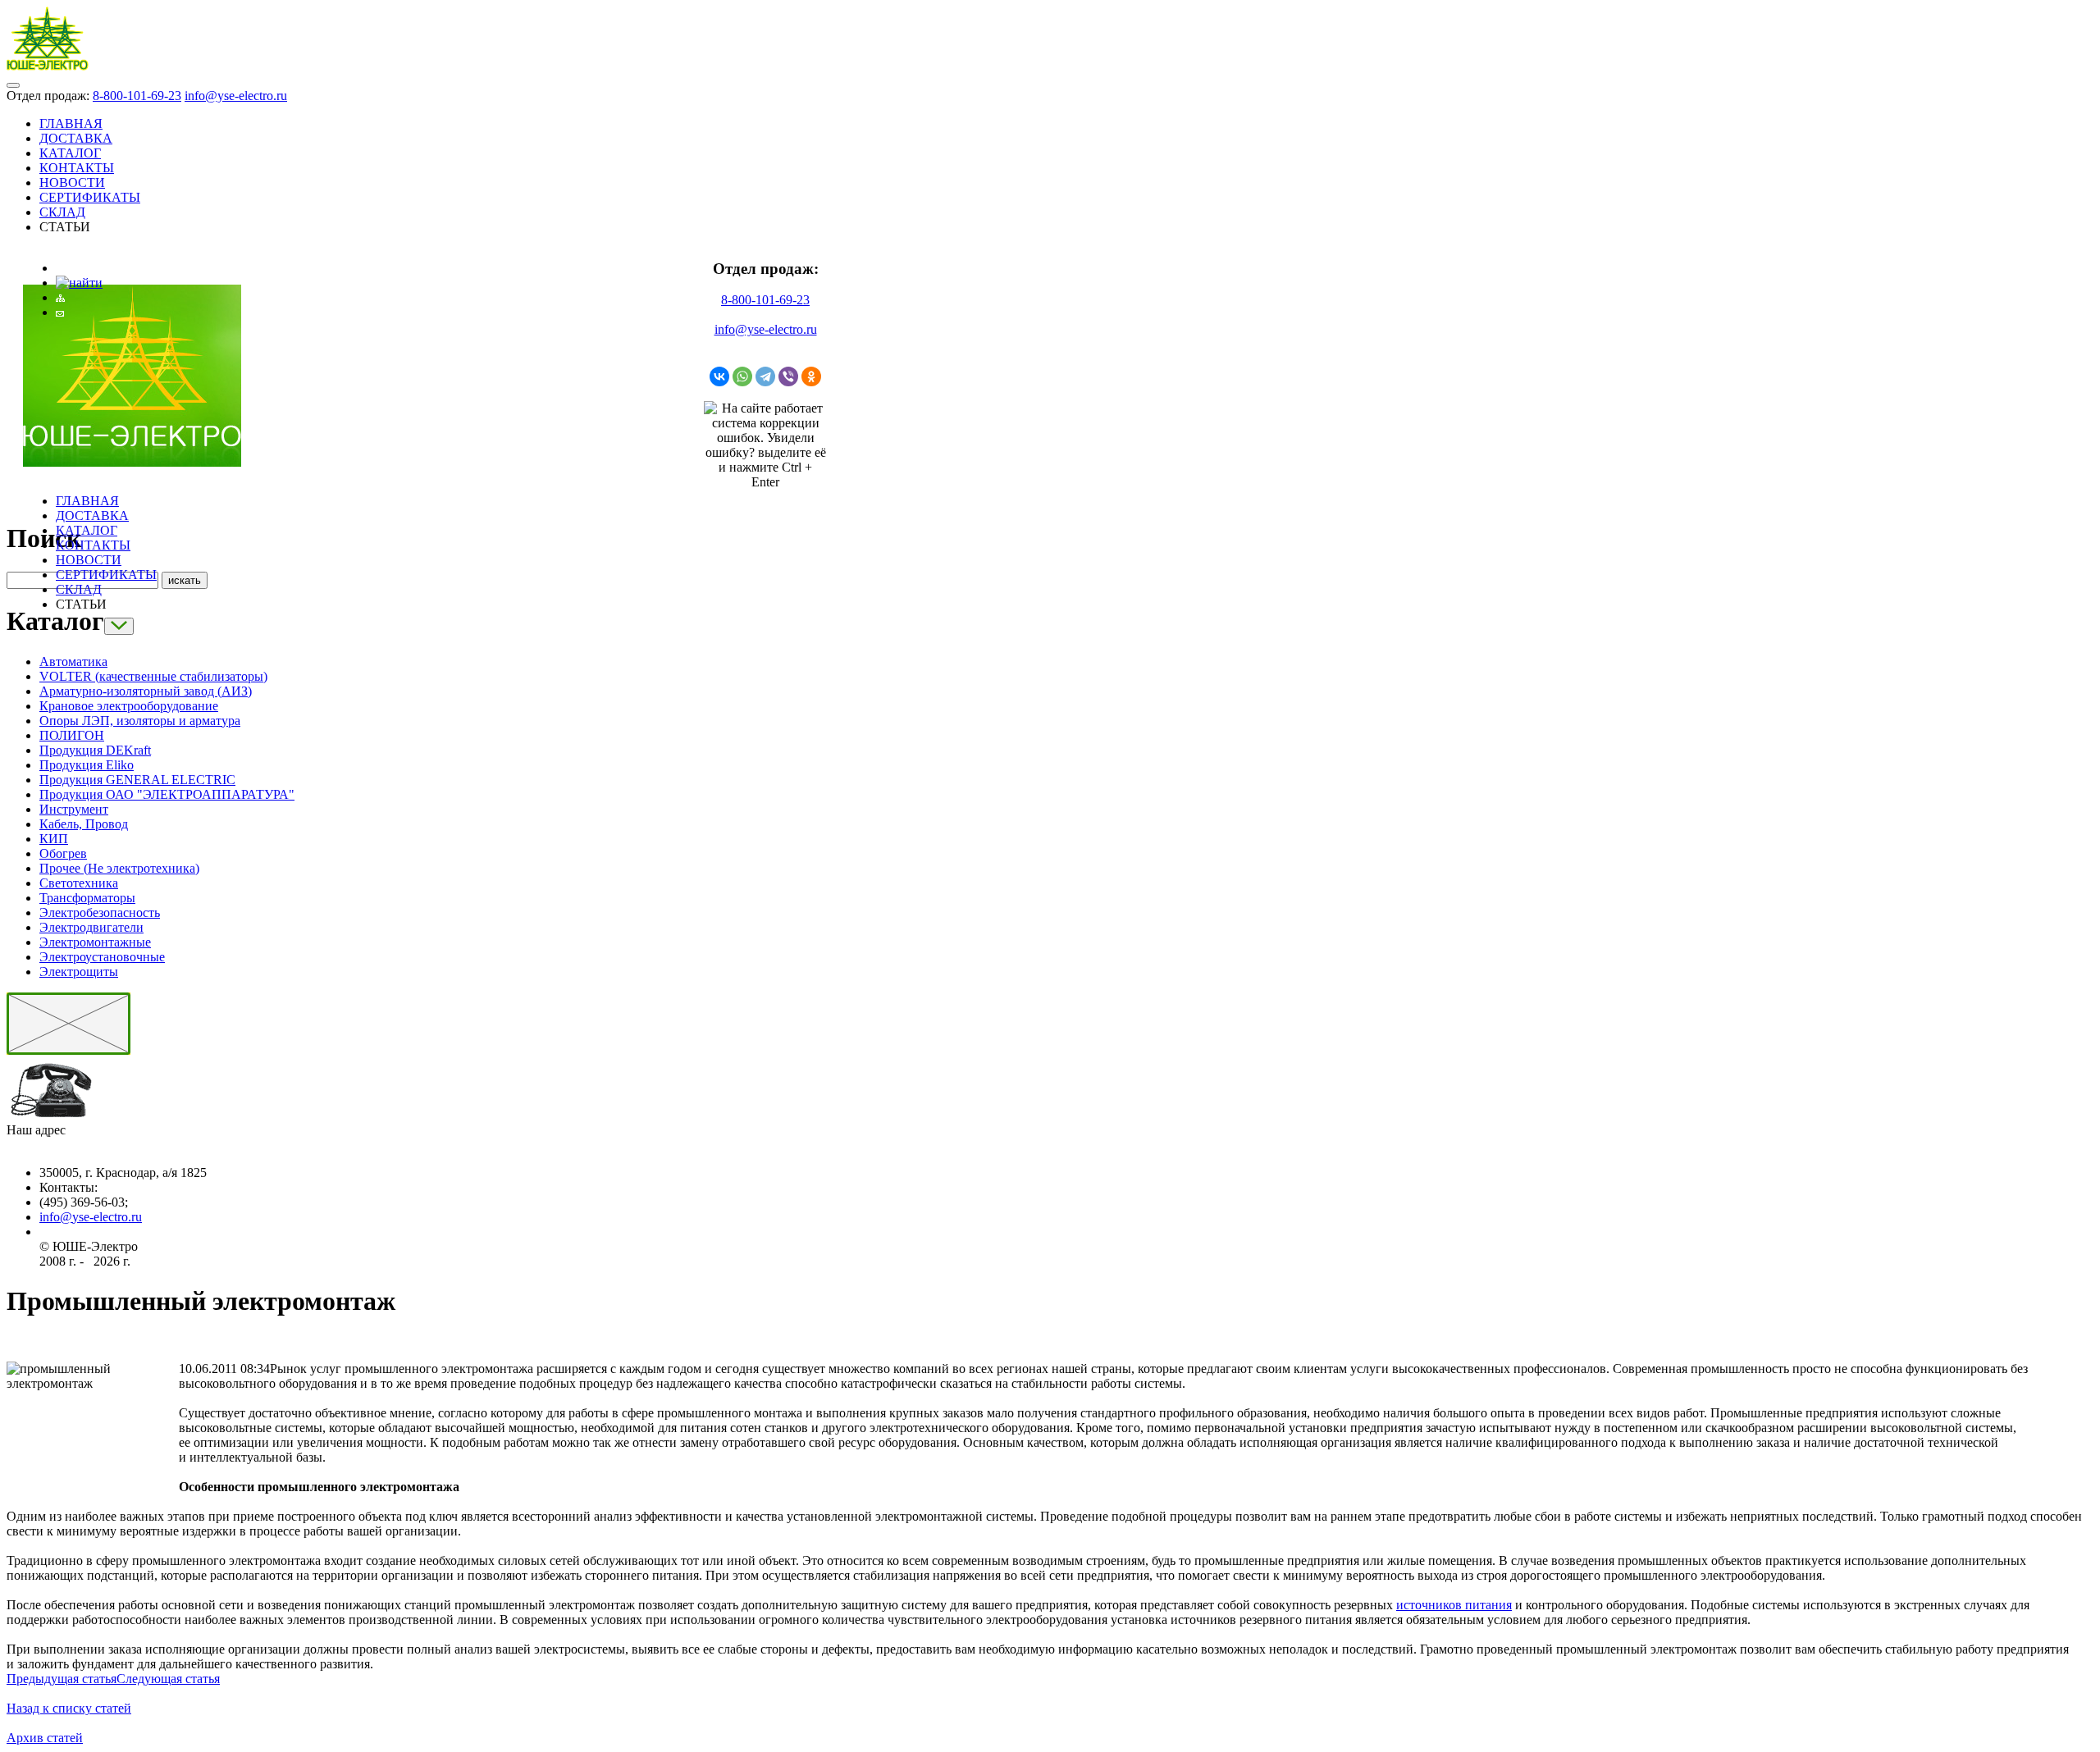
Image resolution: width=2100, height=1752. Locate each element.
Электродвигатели (91, 927)
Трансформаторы (87, 898)
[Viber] (788, 376)
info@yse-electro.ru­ (91, 1217)
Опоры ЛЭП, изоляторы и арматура (140, 721)
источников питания (1454, 1605)
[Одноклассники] (811, 376)
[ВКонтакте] (719, 376)
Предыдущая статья (62, 1679)
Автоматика (73, 662)
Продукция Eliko (87, 765)
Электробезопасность (100, 912)
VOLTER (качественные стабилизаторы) (153, 676)
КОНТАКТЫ (77, 168)
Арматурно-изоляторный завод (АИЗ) (146, 691)
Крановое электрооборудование (129, 706)
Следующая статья (168, 1679)
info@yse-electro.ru (236, 96)
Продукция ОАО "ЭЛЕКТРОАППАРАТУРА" (167, 794)
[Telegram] (765, 376)
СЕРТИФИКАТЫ (90, 197)
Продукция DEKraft (95, 750)
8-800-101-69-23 (137, 96)
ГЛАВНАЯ (71, 123)
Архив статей (45, 1738)
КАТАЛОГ (70, 153)
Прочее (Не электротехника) (119, 868)
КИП (54, 839)
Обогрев (63, 853)
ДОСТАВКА (76, 138)
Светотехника (79, 883)
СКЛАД (62, 212)
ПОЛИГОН (72, 735)
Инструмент (74, 809)
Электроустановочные (102, 957)
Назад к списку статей (69, 1708)
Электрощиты (79, 972)
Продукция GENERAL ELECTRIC (137, 780)
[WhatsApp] (742, 376)
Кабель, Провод (84, 824)
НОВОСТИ (72, 182)
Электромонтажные (95, 942)
